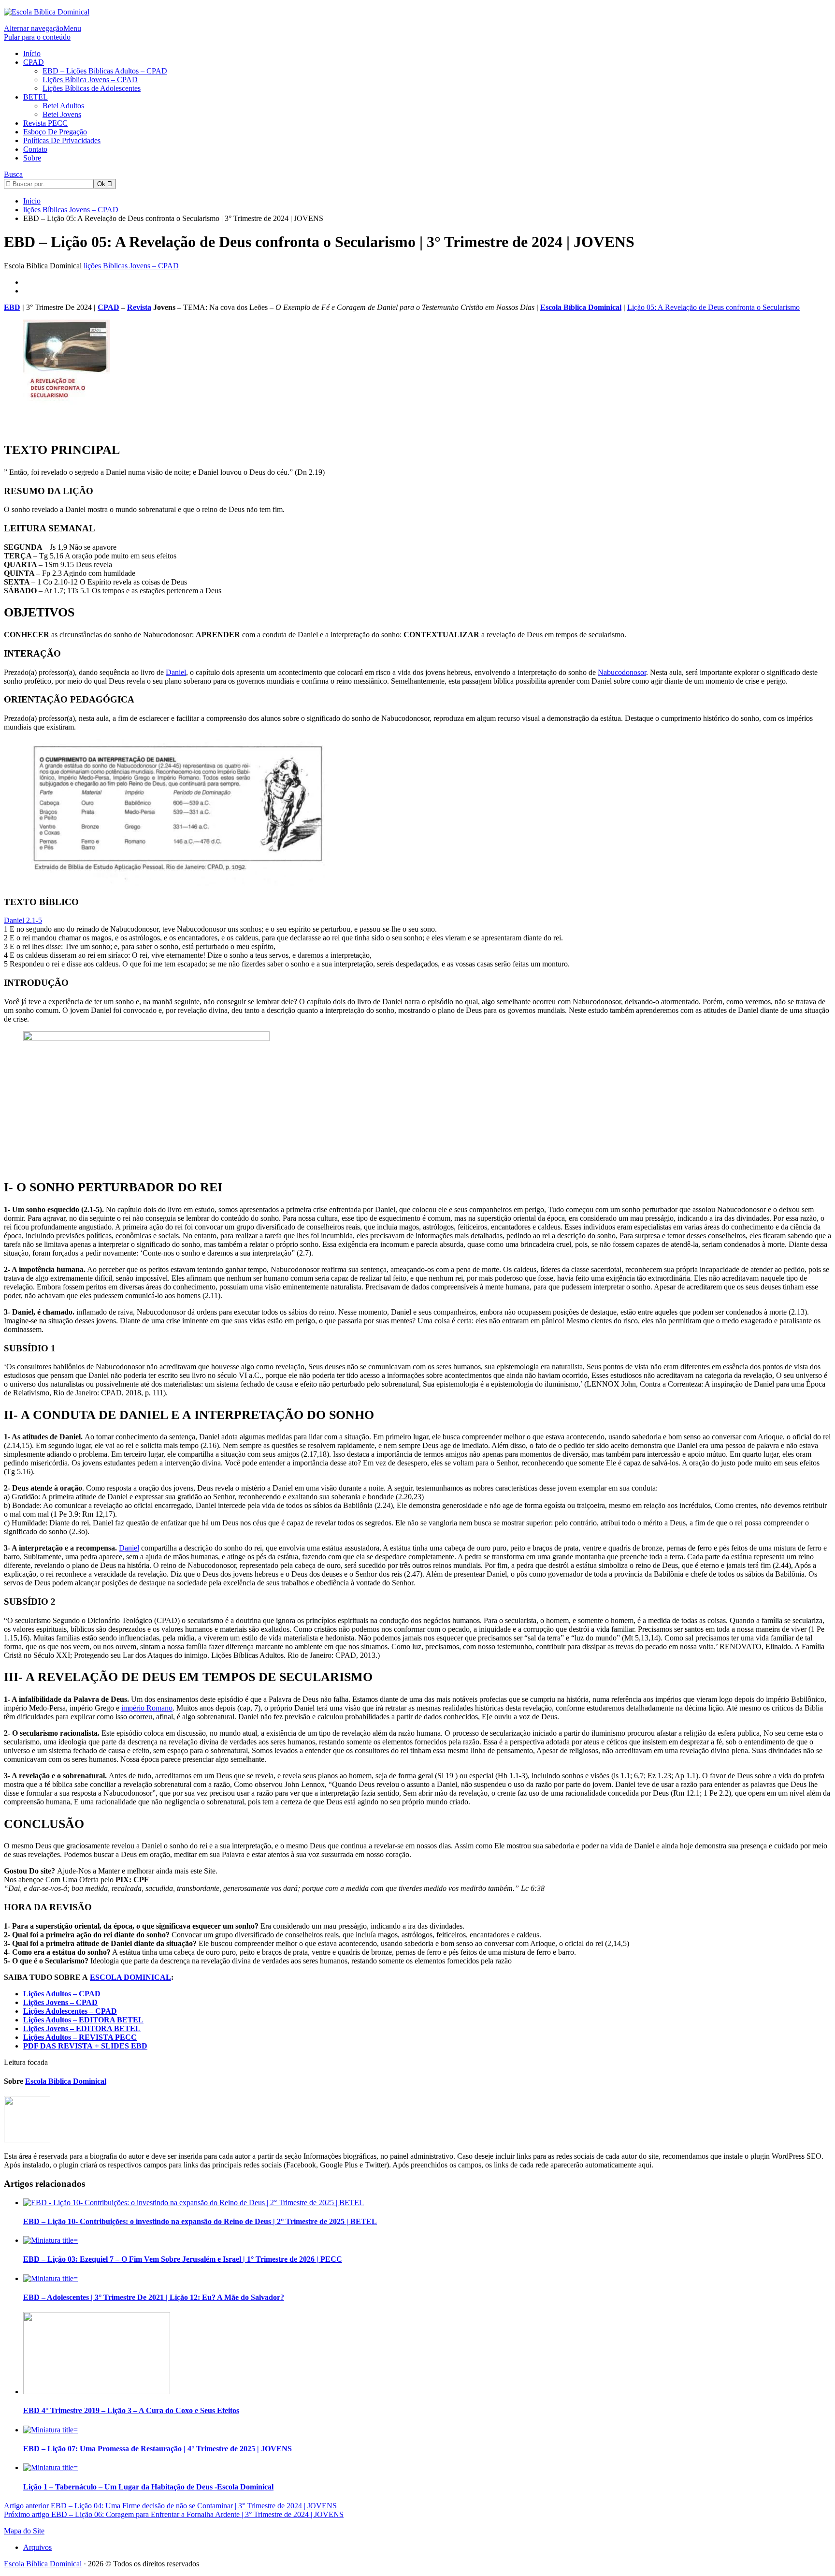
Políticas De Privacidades (62, 140)
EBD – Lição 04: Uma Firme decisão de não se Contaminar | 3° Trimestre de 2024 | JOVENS (170, 2506)
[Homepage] (47, 12)
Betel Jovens (62, 114)
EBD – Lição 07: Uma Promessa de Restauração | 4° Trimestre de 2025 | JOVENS (158, 2449)
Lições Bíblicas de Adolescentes (92, 88)
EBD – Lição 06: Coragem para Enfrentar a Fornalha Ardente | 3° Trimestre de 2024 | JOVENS (174, 2514)
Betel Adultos (63, 106)
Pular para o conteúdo (37, 37)
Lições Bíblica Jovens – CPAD (90, 80)
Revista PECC (45, 123)
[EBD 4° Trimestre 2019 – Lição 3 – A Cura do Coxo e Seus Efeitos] (97, 2392)
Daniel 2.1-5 (23, 920)
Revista (139, 307)
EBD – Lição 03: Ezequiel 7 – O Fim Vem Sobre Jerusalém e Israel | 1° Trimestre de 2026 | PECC (183, 2259)
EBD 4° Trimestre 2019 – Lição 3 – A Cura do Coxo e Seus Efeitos (131, 2410)
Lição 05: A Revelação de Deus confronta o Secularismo (713, 307)
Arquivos (37, 2547)
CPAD (34, 62)
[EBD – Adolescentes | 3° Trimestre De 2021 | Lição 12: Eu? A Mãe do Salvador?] (50, 2278)
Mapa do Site (24, 2531)
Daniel (176, 672)
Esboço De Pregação (55, 132)
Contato (35, 149)
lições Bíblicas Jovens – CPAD (131, 266)
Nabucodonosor (622, 672)
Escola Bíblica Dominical (581, 307)
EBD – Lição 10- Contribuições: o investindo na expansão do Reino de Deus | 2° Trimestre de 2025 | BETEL (200, 2221)
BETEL (36, 97)
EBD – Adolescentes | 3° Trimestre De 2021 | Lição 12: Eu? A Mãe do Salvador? (154, 2297)
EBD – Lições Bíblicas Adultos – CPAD (105, 71)
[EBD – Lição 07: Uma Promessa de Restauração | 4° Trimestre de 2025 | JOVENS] (50, 2430)
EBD (12, 307)
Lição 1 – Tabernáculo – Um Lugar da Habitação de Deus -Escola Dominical (148, 2487)
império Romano (147, 1708)
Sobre (32, 158)
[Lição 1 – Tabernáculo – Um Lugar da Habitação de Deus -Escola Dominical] (50, 2467)
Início (32, 53)
